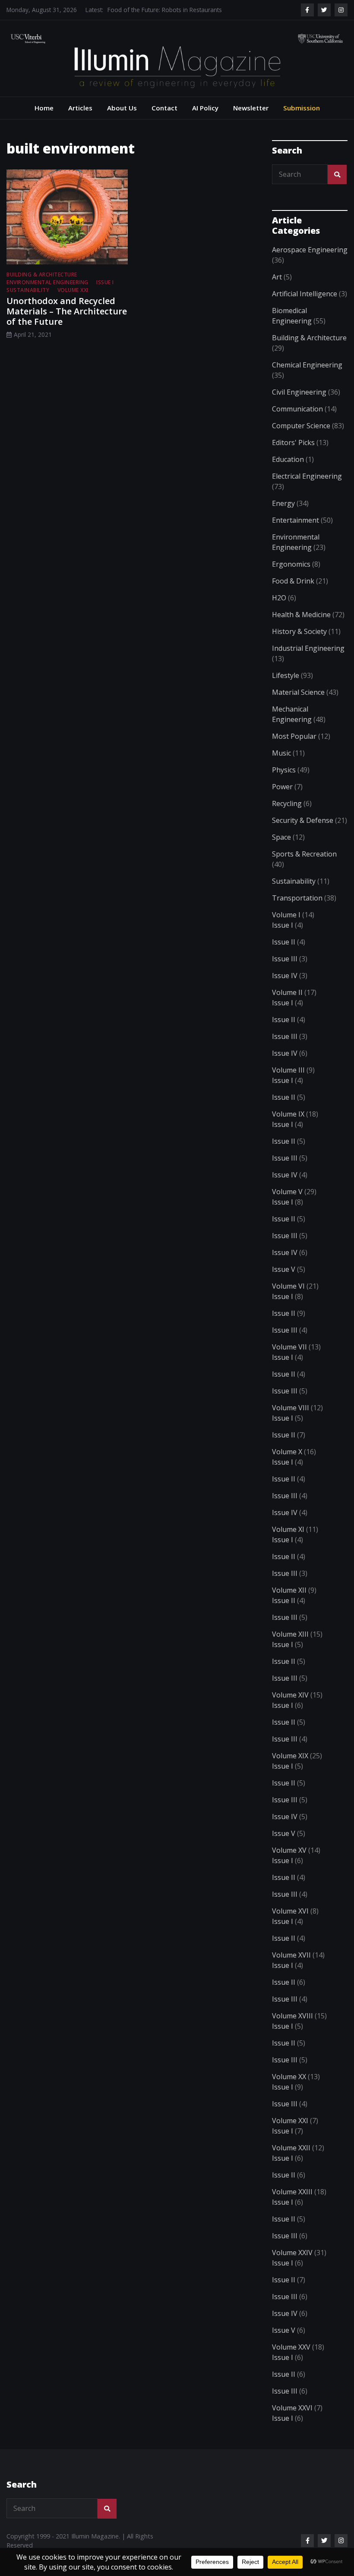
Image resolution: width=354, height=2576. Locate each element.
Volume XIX (290, 1756)
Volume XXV (291, 2347)
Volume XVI (290, 1911)
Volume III (288, 1070)
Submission (302, 108)
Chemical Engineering (307, 365)
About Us (122, 108)
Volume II (287, 992)
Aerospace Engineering (310, 250)
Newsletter (251, 108)
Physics (284, 770)
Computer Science (301, 426)
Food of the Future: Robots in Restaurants (165, 4)
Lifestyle (286, 675)
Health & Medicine (301, 615)
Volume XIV (290, 1695)
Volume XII (289, 1590)
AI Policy (205, 108)
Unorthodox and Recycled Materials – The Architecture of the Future (67, 311)
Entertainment (296, 520)
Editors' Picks (293, 442)
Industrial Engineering (308, 648)
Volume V (287, 1192)
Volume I (286, 915)
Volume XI (288, 1529)
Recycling (287, 803)
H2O (279, 598)
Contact (164, 108)
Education (288, 459)
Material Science (298, 692)
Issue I (105, 282)
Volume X (287, 1452)
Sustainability (28, 290)
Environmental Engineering (47, 282)
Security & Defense (303, 820)
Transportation (297, 898)
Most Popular (294, 736)
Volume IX (288, 1114)
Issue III (285, 959)
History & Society (299, 631)
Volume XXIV (292, 2253)
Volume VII (289, 1347)
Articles (80, 108)
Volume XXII (291, 2148)
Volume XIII (290, 1634)
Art (277, 277)
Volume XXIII (292, 2192)
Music (281, 753)
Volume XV (289, 1850)
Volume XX (289, 2077)
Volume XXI (73, 290)
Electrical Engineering (307, 476)
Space (281, 837)
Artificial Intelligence (305, 294)
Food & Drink (293, 581)
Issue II (284, 942)
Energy (283, 503)
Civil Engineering (299, 392)
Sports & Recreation (304, 854)
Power (282, 787)
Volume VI (288, 1286)
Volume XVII (291, 1955)
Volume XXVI (292, 2408)
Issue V (284, 1269)
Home (44, 108)
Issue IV (285, 976)
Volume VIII (291, 1408)
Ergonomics (291, 564)
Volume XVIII (292, 2016)
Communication (297, 409)
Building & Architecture (42, 275)
